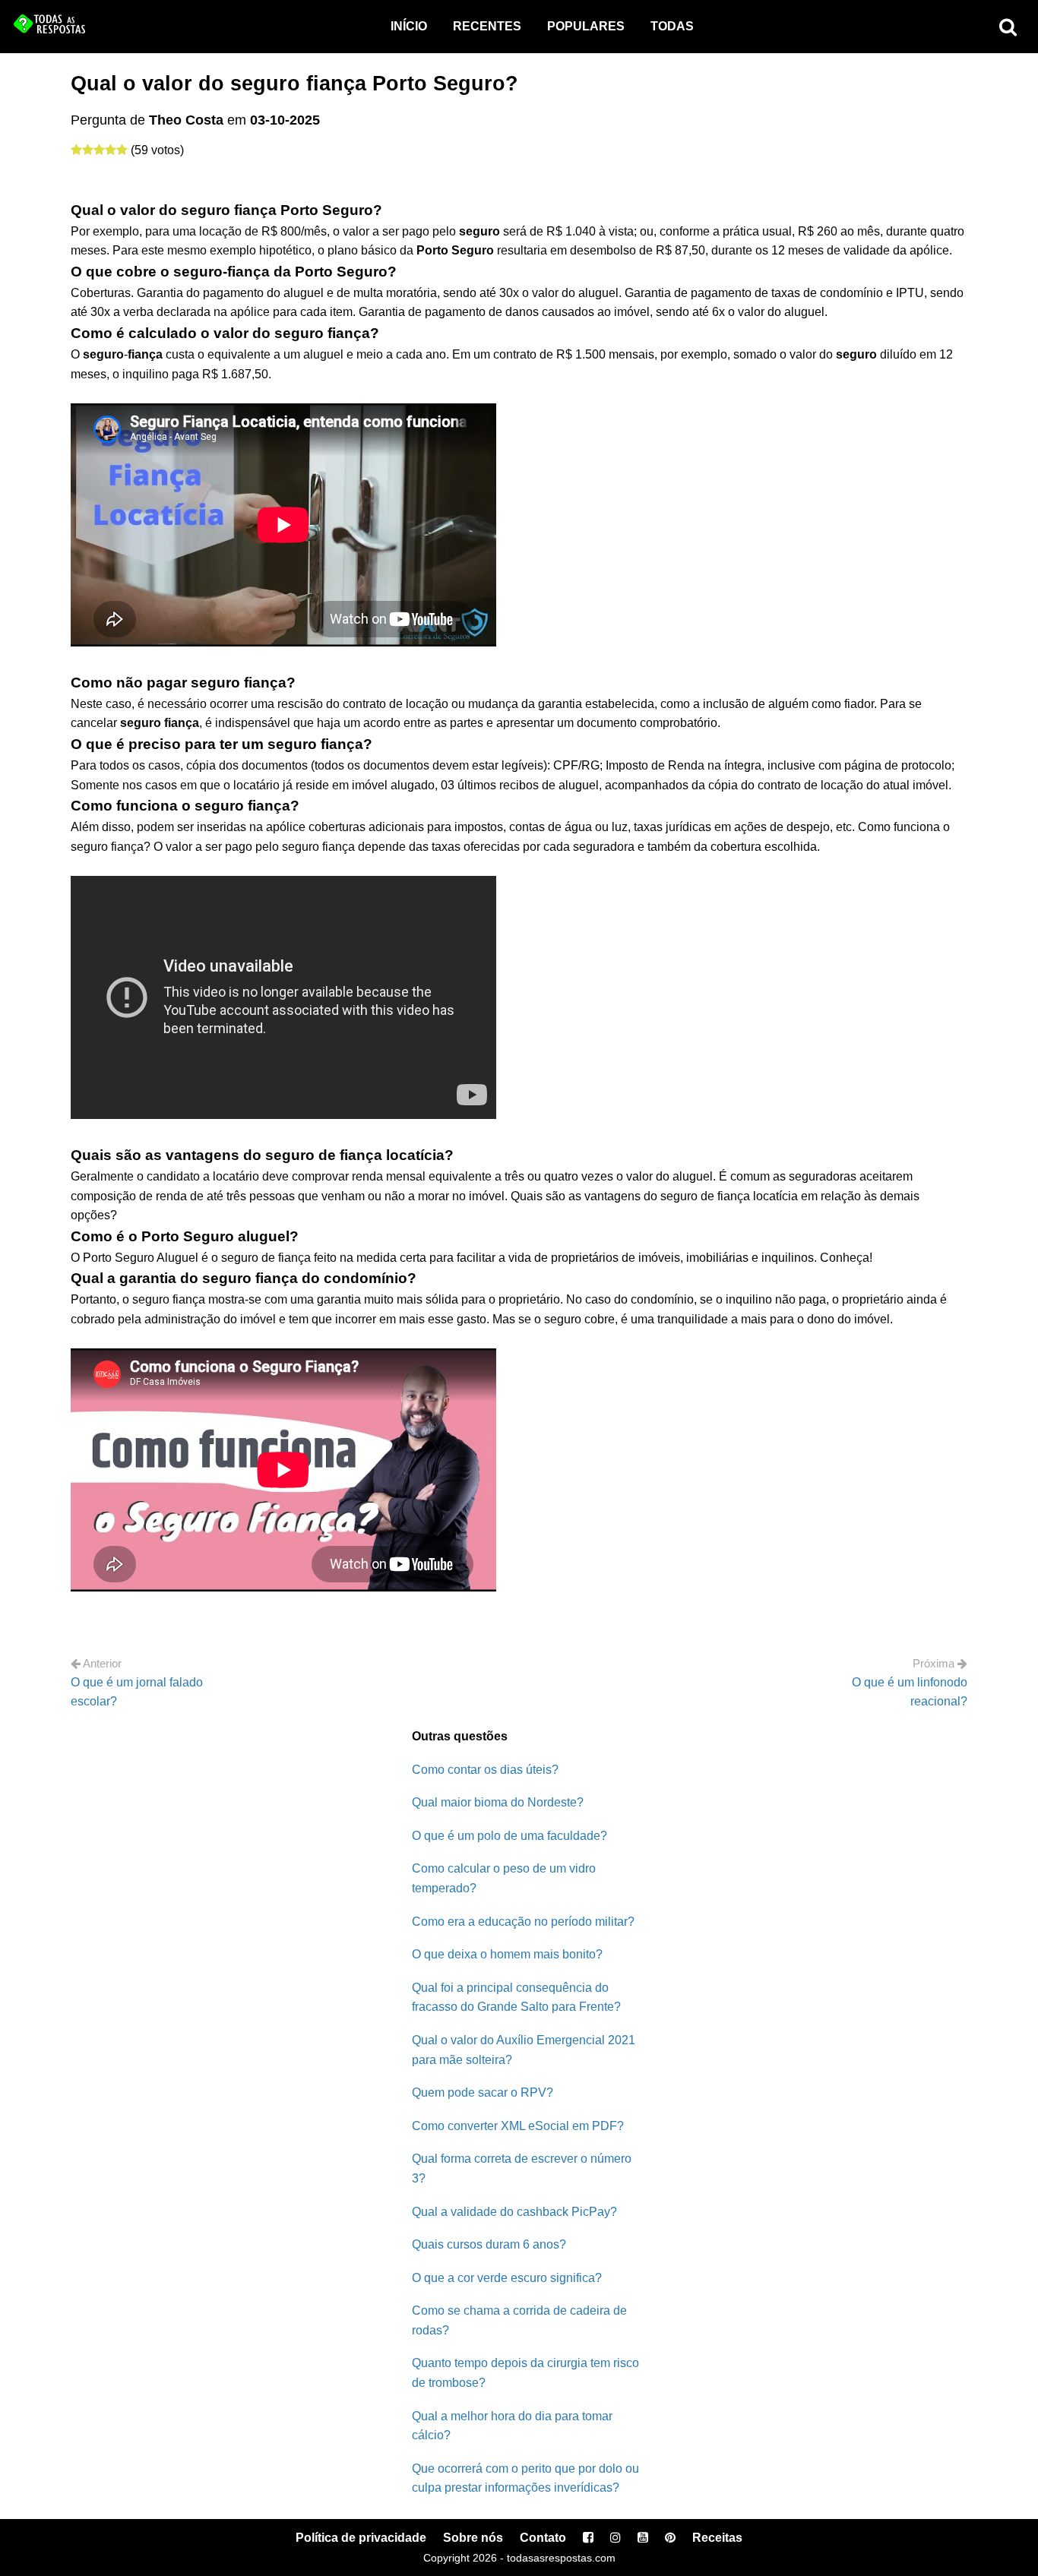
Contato (543, 2538)
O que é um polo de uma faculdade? (510, 1836)
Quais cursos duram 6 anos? (489, 2244)
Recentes (487, 26)
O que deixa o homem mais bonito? (507, 1954)
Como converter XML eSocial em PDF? (518, 2126)
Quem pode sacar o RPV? (483, 2092)
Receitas (717, 2538)
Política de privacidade (361, 2538)
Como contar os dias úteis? (485, 1770)
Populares (586, 26)
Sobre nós (473, 2538)
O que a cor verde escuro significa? (507, 2278)
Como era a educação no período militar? (523, 1922)
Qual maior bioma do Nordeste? (498, 1802)
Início (409, 26)
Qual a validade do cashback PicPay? (514, 2212)
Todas (672, 26)
